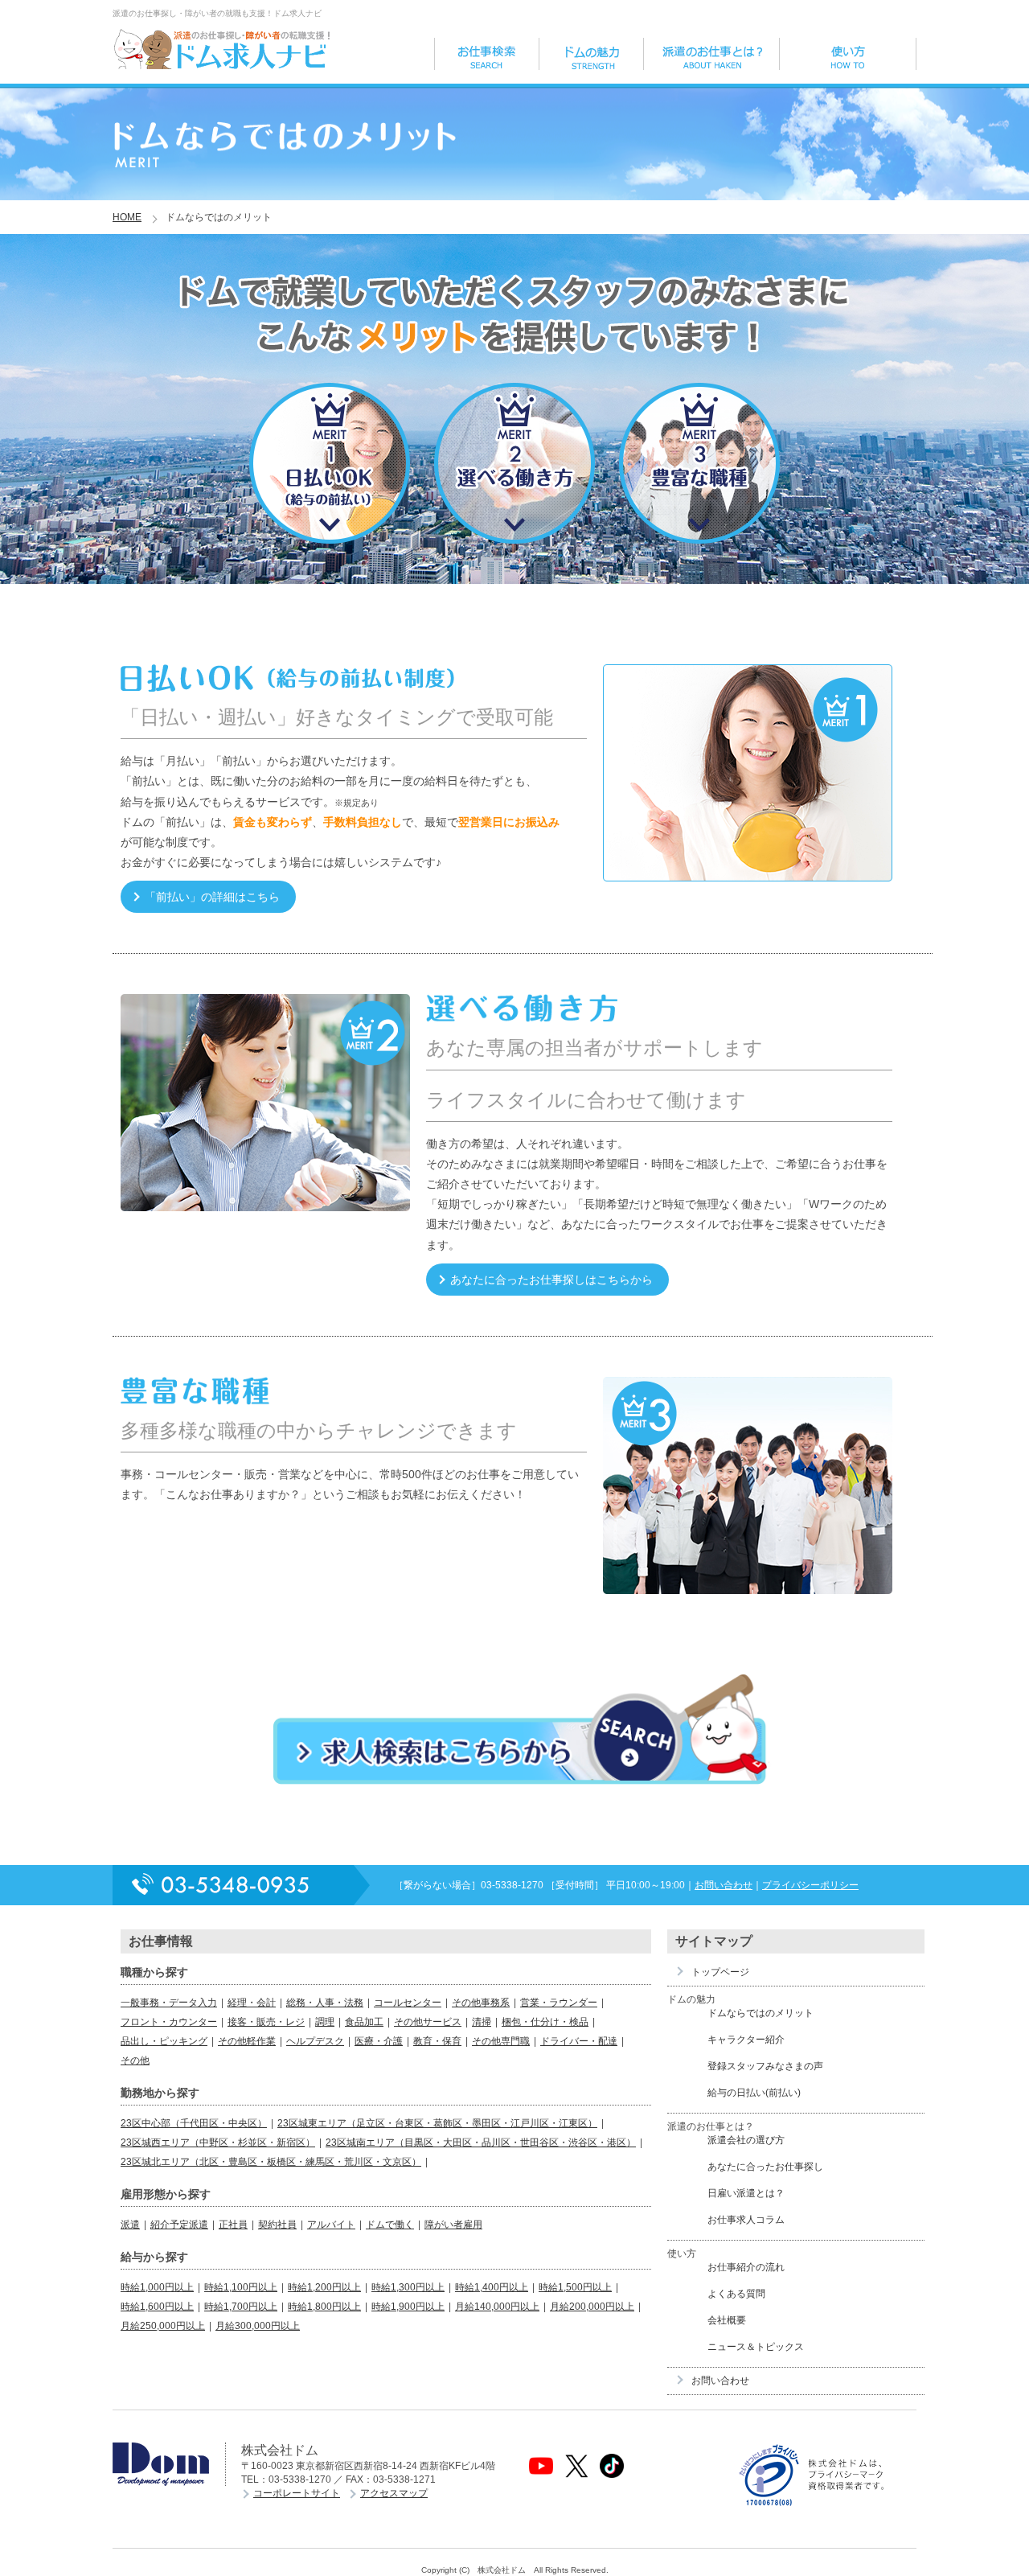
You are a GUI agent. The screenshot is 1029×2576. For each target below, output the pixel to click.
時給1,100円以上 (241, 2287)
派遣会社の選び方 (746, 2140)
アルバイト (331, 2225)
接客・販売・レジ (266, 2022)
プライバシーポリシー (810, 1885)
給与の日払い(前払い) (754, 2093)
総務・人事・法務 (325, 2003)
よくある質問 (736, 2294)
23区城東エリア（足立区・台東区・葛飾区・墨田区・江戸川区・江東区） (437, 2123)
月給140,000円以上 (497, 2307)
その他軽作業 (247, 2041)
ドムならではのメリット (760, 2013)
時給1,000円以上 (157, 2287)
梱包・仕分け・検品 (545, 2022)
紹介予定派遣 (179, 2225)
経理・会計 (252, 2003)
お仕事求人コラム (746, 2220)
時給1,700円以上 (241, 2307)
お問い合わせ (724, 1885)
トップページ (720, 1972)
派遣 (130, 2225)
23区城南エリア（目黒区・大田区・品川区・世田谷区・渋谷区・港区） (481, 2143)
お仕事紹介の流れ (746, 2267)
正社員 (233, 2225)
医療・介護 (379, 2041)
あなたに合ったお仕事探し (765, 2167)
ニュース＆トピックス (756, 2347)
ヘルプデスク (315, 2041)
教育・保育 (437, 2041)
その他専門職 (501, 2041)
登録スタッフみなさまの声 (765, 2066)
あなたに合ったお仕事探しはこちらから (551, 1280)
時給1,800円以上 (324, 2307)
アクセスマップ (394, 2493)
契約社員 (277, 2225)
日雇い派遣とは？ (746, 2193)
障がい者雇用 (453, 2225)
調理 (325, 2022)
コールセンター (408, 2003)
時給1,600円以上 (157, 2307)
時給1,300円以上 (408, 2287)
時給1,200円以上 (324, 2287)
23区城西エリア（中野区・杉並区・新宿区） (218, 2143)
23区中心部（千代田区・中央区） (194, 2123)
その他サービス (428, 2022)
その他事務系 (481, 2003)
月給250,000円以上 (163, 2326)
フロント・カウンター (169, 2022)
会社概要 (727, 2320)
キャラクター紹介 (746, 2040)
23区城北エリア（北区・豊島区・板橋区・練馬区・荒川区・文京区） (271, 2162)
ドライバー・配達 (579, 2041)
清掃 (482, 2022)
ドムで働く (390, 2225)
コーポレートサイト (297, 2493)
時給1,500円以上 (575, 2287)
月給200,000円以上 (592, 2307)
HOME (127, 217)
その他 (135, 2060)
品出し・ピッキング (164, 2041)
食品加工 (364, 2022)
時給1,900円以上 (408, 2307)
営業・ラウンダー (559, 2003)
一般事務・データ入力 (169, 2003)
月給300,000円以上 (258, 2326)
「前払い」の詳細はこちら (212, 897)
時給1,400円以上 (492, 2287)
